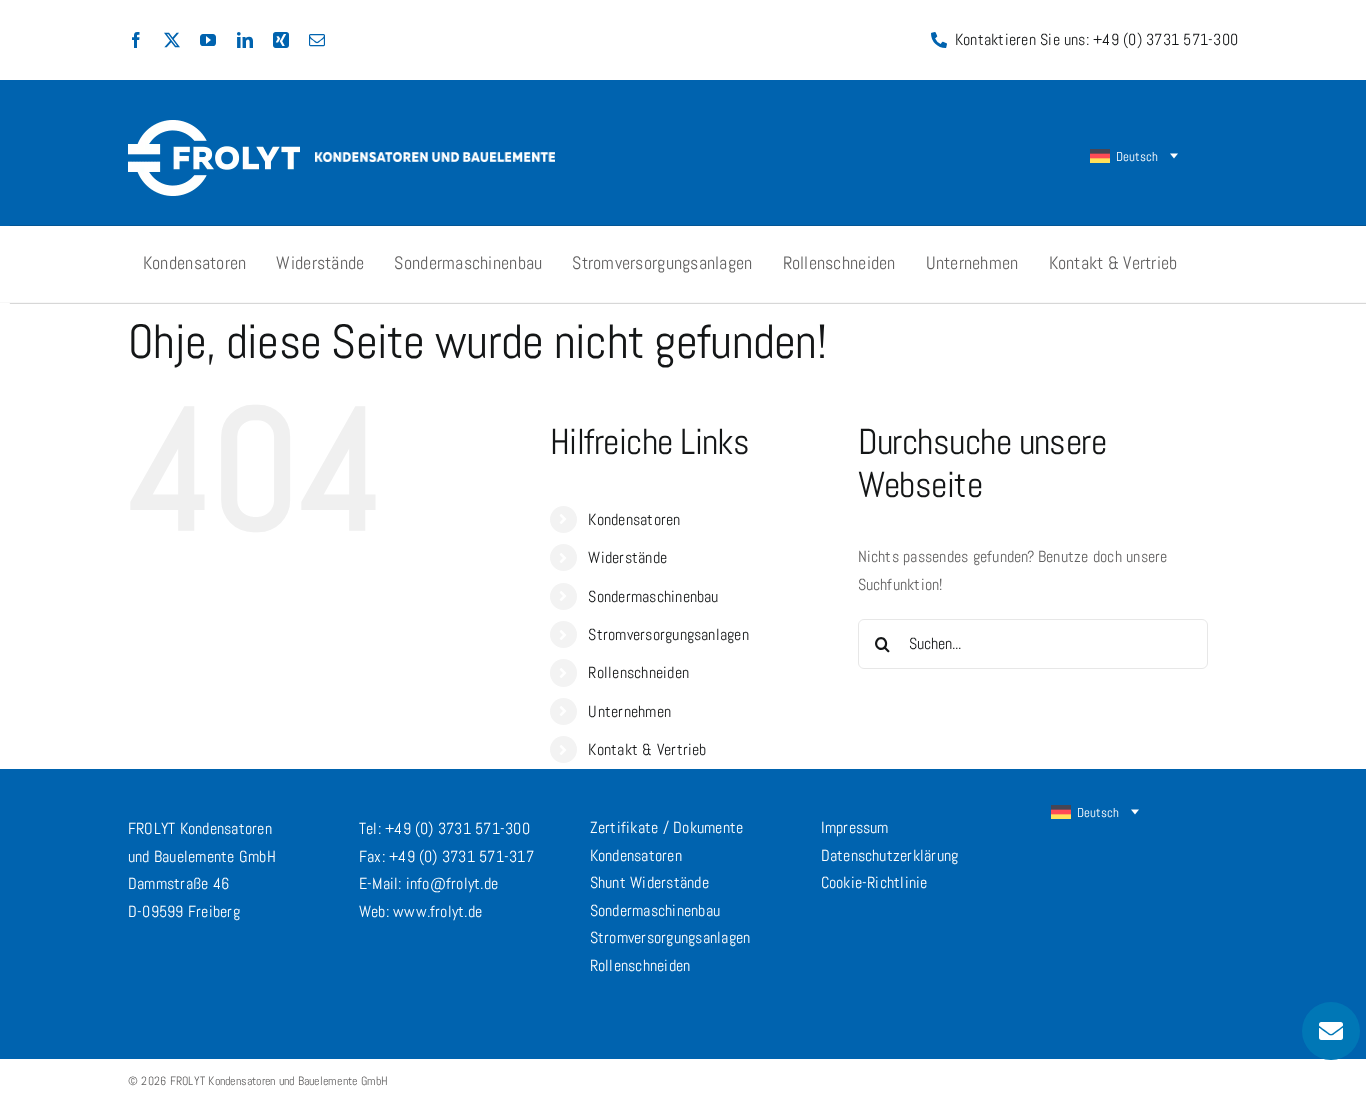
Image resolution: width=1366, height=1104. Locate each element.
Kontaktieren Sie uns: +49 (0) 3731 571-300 (1096, 39)
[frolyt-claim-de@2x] (435, 159)
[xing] (281, 40)
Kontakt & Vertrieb (647, 749)
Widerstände (627, 557)
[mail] (317, 40)
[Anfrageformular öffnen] (1331, 1031)
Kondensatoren (634, 519)
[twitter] (172, 40)
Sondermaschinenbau (653, 596)
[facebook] (136, 40)
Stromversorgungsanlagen (668, 634)
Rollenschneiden (638, 672)
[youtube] (208, 40)
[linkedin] (245, 40)
